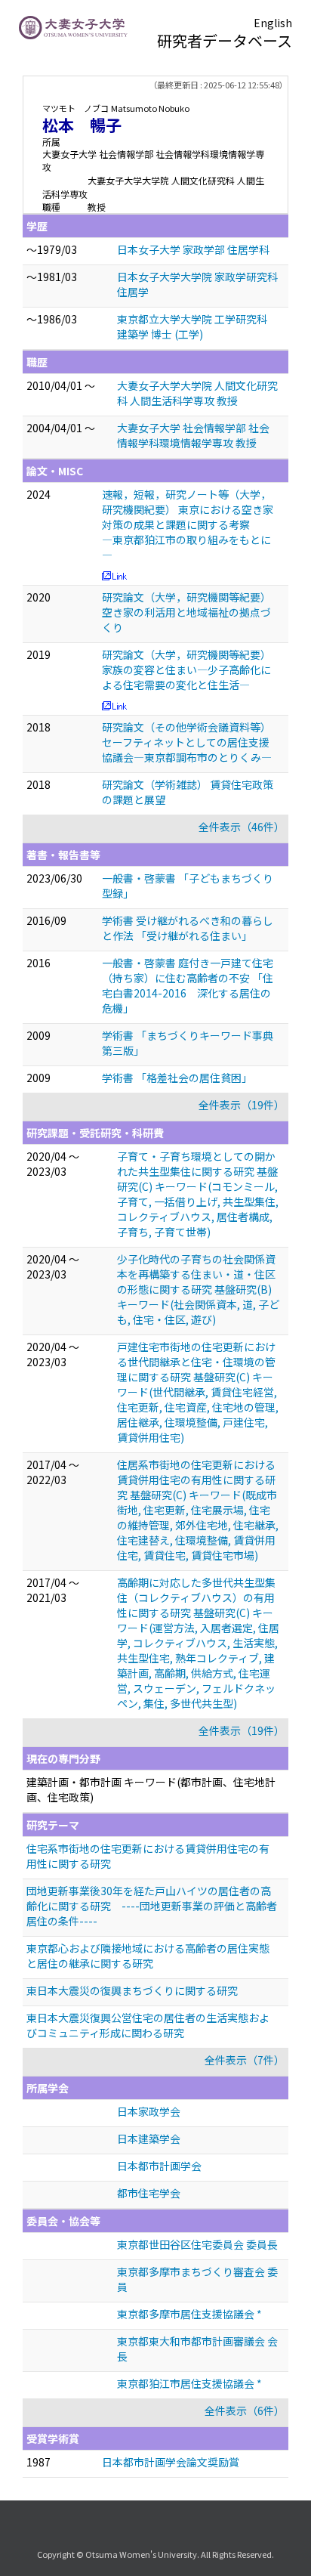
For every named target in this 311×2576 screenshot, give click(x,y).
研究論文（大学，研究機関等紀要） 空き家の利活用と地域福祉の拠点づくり (186, 612)
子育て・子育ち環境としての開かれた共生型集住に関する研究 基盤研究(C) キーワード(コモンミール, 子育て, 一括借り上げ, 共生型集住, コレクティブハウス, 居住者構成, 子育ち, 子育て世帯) (198, 1194)
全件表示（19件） (242, 1105)
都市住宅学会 (149, 2193)
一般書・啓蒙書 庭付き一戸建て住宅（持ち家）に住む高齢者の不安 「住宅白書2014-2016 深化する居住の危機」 (188, 985)
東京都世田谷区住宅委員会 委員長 (197, 2244)
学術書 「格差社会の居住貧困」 (177, 1078)
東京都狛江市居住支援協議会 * (189, 2383)
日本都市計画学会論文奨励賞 (171, 2462)
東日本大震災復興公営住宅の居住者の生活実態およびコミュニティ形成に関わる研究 (148, 2025)
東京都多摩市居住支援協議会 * (189, 2314)
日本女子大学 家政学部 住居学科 (193, 249)
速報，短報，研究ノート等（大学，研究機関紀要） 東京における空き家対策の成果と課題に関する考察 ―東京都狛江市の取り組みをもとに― (188, 524)
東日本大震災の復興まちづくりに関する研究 (132, 1990)
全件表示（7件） (245, 2060)
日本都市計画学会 (159, 2166)
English (273, 23)
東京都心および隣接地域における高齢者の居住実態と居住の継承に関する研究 (148, 1956)
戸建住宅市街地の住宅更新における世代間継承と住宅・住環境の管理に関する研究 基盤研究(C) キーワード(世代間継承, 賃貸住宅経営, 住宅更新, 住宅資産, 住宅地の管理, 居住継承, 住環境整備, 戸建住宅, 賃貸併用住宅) (198, 1392)
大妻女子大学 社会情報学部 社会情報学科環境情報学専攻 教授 (193, 435)
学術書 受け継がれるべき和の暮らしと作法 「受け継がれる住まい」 (188, 928)
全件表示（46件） (242, 827)
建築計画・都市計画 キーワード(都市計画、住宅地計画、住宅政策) (151, 1789)
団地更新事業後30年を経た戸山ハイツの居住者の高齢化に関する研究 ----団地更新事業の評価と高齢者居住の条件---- (152, 1906)
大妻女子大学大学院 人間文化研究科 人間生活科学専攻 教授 (197, 393)
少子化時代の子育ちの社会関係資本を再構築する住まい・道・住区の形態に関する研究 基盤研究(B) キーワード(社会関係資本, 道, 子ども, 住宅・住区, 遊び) (198, 1289)
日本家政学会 (149, 2111)
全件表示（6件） (245, 2411)
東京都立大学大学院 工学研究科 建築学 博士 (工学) (192, 326)
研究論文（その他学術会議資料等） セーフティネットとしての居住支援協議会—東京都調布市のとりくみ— (187, 742)
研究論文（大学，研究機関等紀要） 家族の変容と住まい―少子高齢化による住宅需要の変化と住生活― (186, 670)
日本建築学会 (149, 2138)
